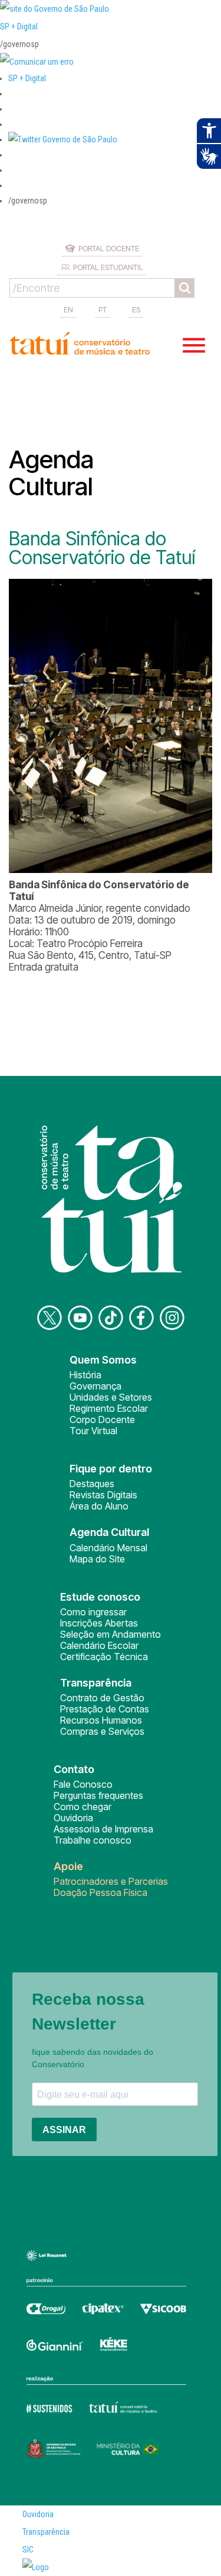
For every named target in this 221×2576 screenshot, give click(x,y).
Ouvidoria (73, 1818)
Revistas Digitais (103, 1495)
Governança (95, 1386)
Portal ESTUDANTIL (108, 267)
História (85, 1375)
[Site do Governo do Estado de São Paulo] (55, 9)
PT (103, 309)
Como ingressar (93, 1612)
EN (68, 309)
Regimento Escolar (109, 1408)
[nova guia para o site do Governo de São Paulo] (37, 62)
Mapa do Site (97, 1559)
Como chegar (83, 1807)
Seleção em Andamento (111, 1634)
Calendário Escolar (99, 1645)
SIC (28, 2550)
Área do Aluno (99, 1506)
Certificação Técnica (104, 1657)
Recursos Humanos (101, 1720)
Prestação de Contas (105, 1709)
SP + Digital (19, 26)
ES (136, 309)
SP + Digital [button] (27, 78)
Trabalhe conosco (93, 1840)
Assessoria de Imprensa (103, 1829)
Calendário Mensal (108, 1548)
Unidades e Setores (111, 1397)
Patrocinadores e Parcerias (111, 1881)
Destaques (92, 1484)
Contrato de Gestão (102, 1698)
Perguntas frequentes (98, 1795)
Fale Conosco (83, 1784)
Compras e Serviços (102, 1731)
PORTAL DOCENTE (109, 248)
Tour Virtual (93, 1431)
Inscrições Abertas (99, 1623)
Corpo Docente (102, 1419)
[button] (63, 139)
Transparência (46, 2532)
